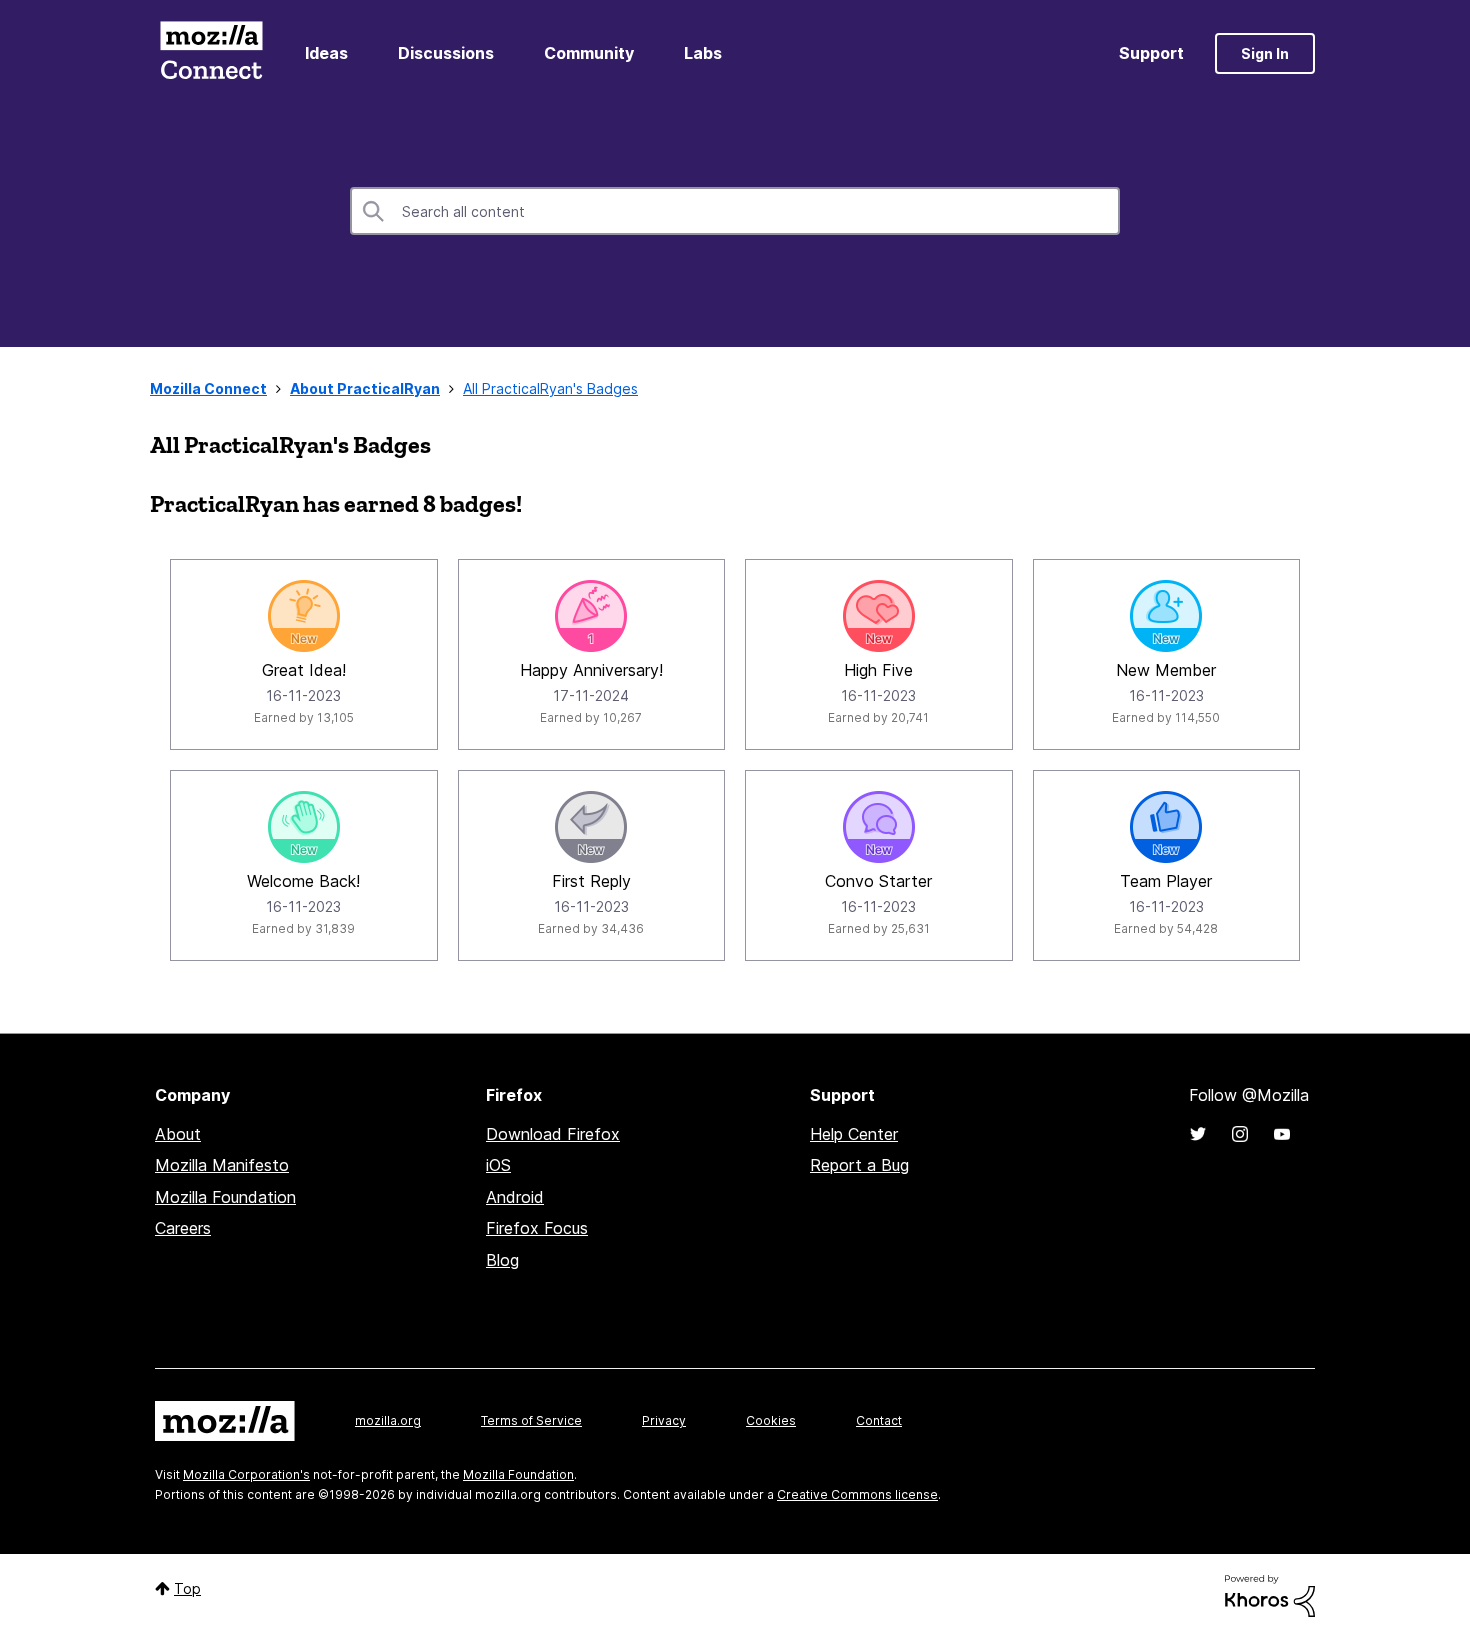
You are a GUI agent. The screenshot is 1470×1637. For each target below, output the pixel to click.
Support (1151, 53)
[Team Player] (1166, 827)
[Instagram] (1240, 1134)
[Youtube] (1282, 1134)
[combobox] (735, 211)
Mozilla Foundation (225, 1197)
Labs (703, 53)
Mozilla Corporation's (246, 1474)
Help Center (854, 1134)
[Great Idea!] (304, 616)
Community (589, 53)
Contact (879, 1420)
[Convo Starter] (879, 827)
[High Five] (879, 616)
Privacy (664, 1420)
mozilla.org (388, 1420)
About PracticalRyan (365, 388)
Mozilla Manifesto (222, 1165)
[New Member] (1166, 616)
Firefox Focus (537, 1228)
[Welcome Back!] (304, 827)
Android (515, 1197)
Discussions (446, 53)
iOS (498, 1165)
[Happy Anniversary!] (591, 616)
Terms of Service (531, 1420)
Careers (183, 1228)
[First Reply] (591, 827)
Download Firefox (553, 1134)
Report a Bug (859, 1165)
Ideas (326, 53)
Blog (502, 1260)
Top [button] (187, 1588)
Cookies (771, 1420)
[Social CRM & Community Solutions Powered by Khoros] (1270, 1594)
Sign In (1265, 53)
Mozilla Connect (211, 53)
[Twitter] (1198, 1134)
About (178, 1134)
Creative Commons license (857, 1494)
